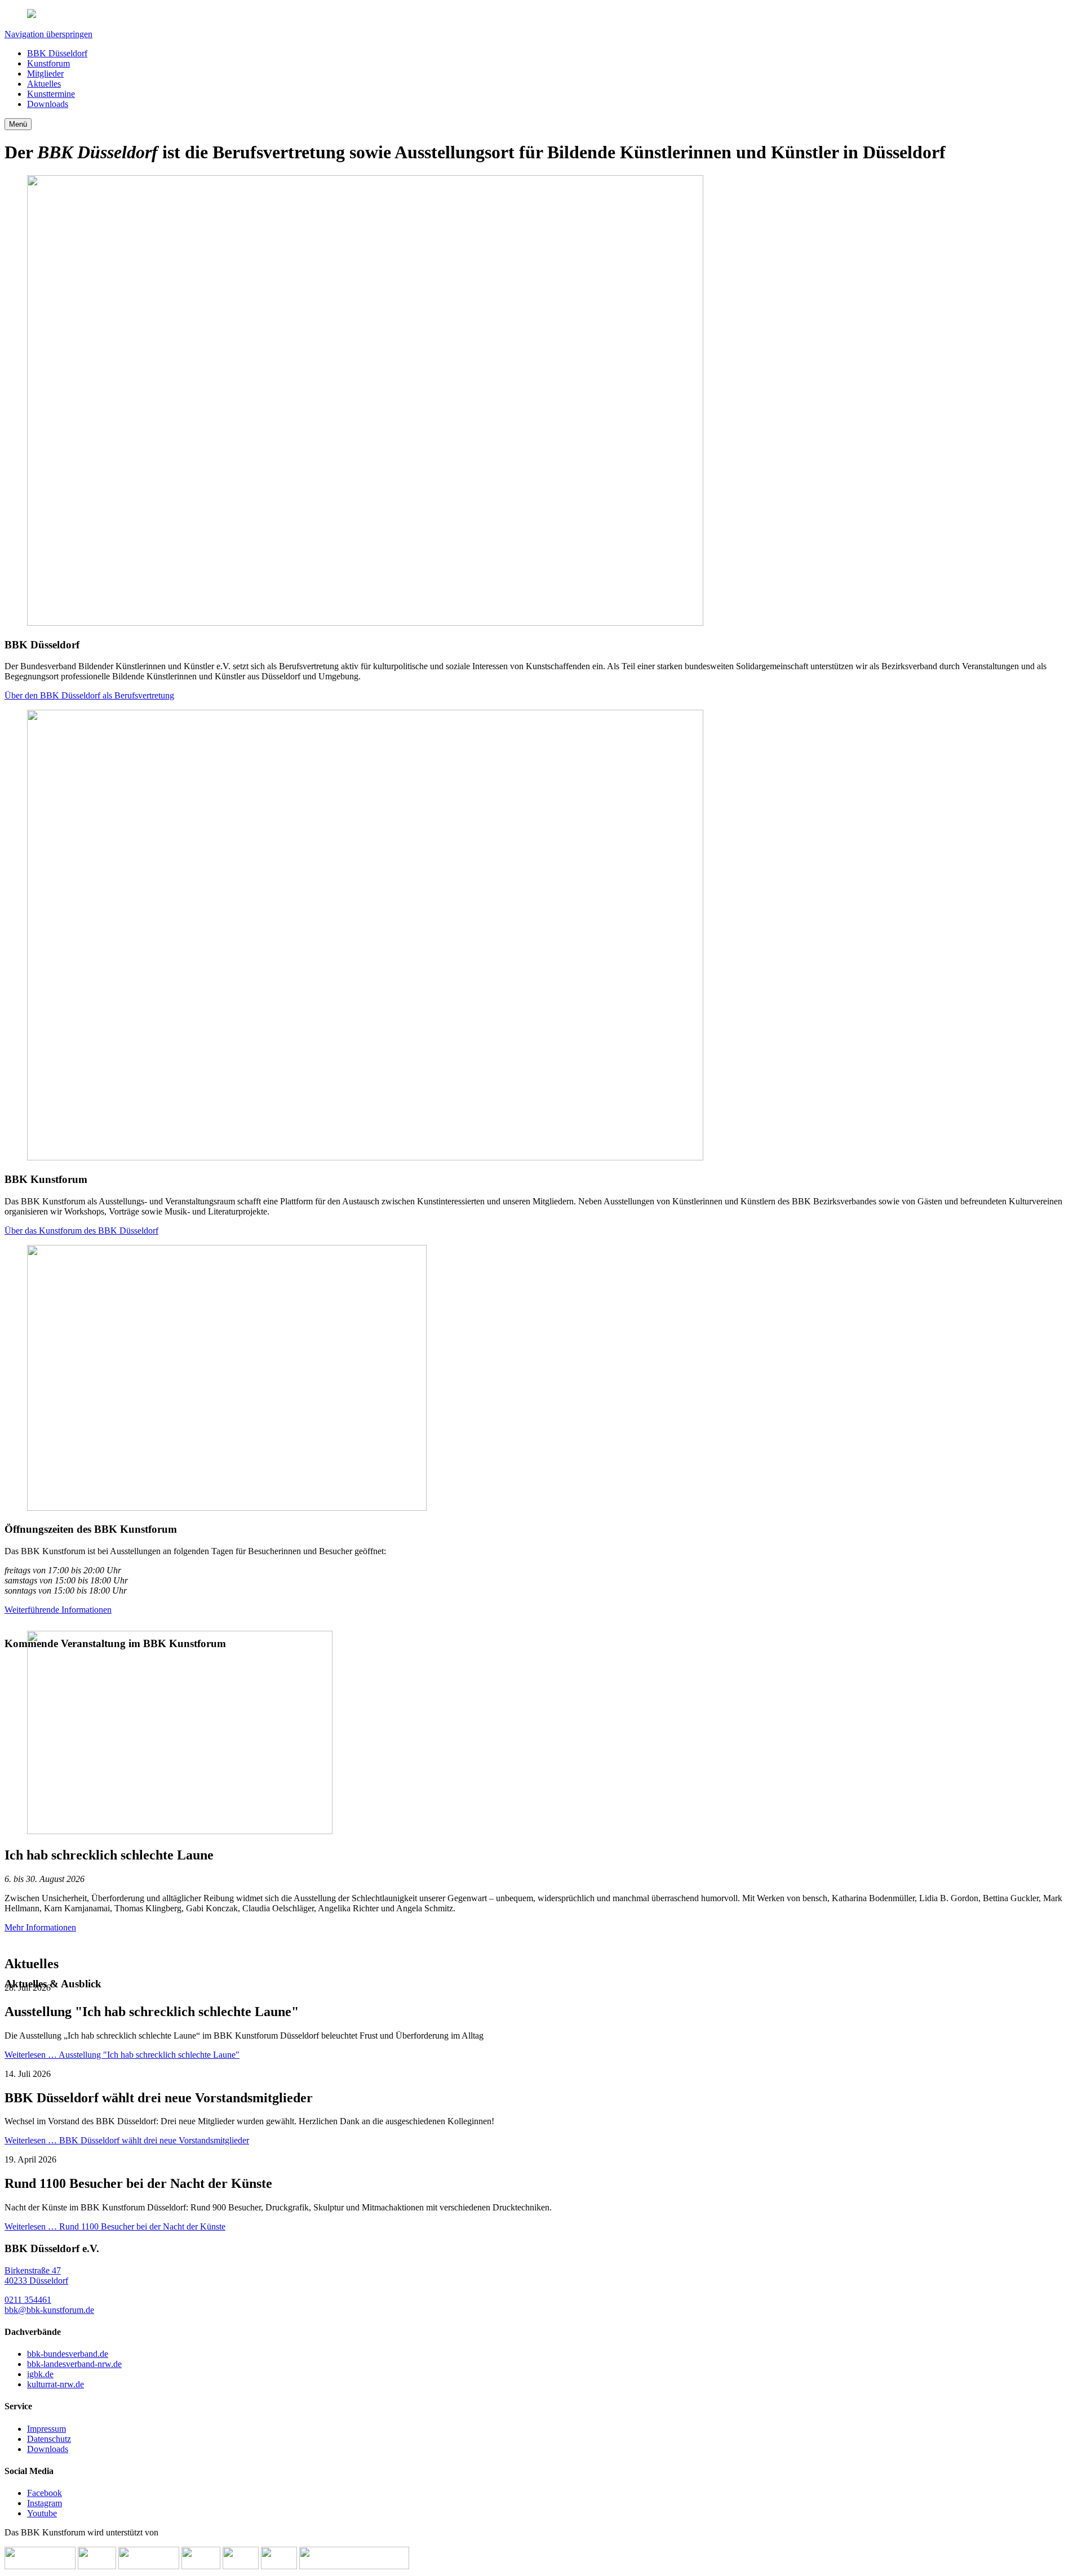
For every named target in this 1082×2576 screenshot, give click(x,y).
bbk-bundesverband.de (68, 2354)
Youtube (42, 2513)
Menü (18, 124)
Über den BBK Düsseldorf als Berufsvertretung (89, 695)
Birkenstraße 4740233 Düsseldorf (36, 2275)
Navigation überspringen (48, 34)
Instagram (45, 2503)
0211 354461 (28, 2300)
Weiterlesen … (122, 2055)
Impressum (46, 2429)
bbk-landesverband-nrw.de (74, 2364)
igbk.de (40, 2374)
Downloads (48, 2449)
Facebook (45, 2493)
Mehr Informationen (40, 1927)
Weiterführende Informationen (58, 1610)
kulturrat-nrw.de (56, 2384)
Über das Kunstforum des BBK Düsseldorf (81, 1231)
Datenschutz (49, 2439)
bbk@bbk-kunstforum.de (49, 2310)
